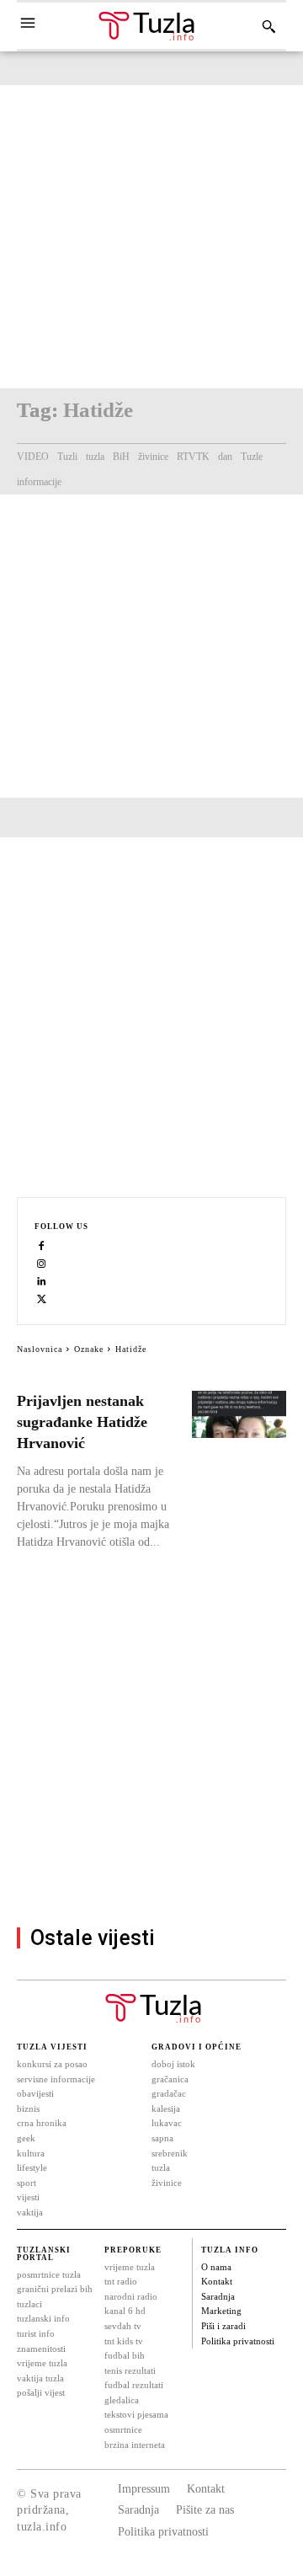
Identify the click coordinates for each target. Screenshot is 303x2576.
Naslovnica (40, 1349)
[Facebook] (42, 1245)
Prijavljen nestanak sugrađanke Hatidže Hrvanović (82, 1422)
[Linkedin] (42, 1281)
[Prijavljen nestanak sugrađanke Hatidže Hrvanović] (239, 1414)
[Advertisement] (151, 237)
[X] (42, 1299)
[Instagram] (42, 1263)
